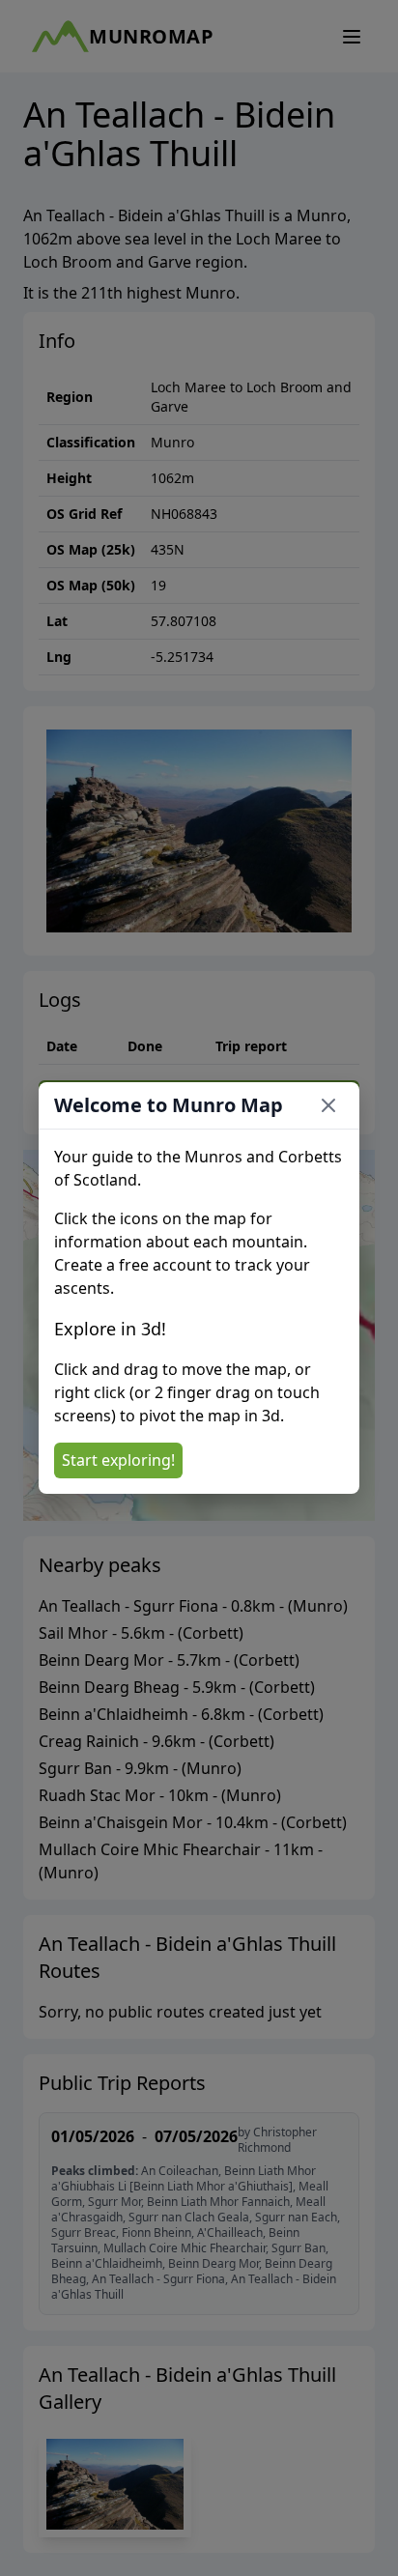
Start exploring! (118, 1460)
